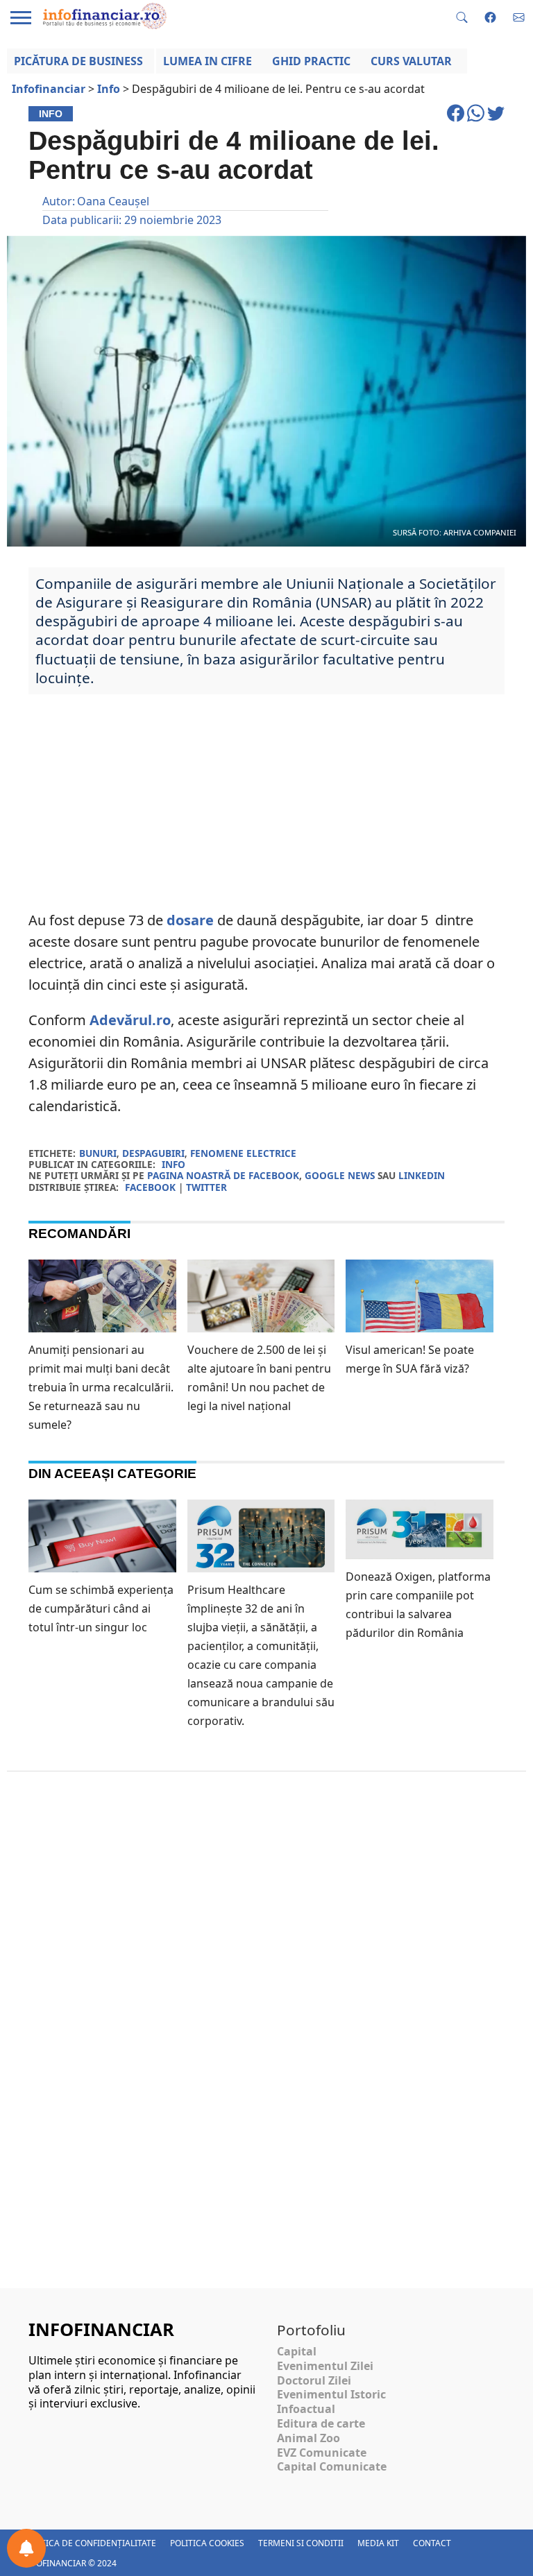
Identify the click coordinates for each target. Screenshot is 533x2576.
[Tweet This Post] (496, 119)
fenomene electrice (243, 1153)
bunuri (98, 1153)
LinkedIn (422, 1175)
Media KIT (378, 2543)
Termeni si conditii (301, 2543)
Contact (432, 2543)
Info (174, 1164)
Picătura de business (78, 61)
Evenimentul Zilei (325, 2366)
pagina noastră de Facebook (223, 1175)
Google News (340, 1175)
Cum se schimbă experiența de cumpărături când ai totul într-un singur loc (101, 1608)
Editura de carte (321, 2423)
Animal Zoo (308, 2438)
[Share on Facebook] (457, 119)
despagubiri (153, 1153)
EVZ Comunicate (322, 2453)
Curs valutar (411, 61)
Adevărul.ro (130, 1020)
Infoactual (306, 2409)
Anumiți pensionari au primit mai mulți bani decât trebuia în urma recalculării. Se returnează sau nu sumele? (101, 1387)
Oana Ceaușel (113, 201)
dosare (190, 920)
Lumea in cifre (208, 61)
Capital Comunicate (332, 2466)
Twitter (206, 1187)
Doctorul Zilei (314, 2380)
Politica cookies (207, 2543)
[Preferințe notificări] (26, 2548)
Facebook (150, 1187)
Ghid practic (311, 61)
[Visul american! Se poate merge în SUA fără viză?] (420, 1309)
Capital (297, 2351)
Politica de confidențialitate (90, 2543)
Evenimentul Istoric (331, 2394)
